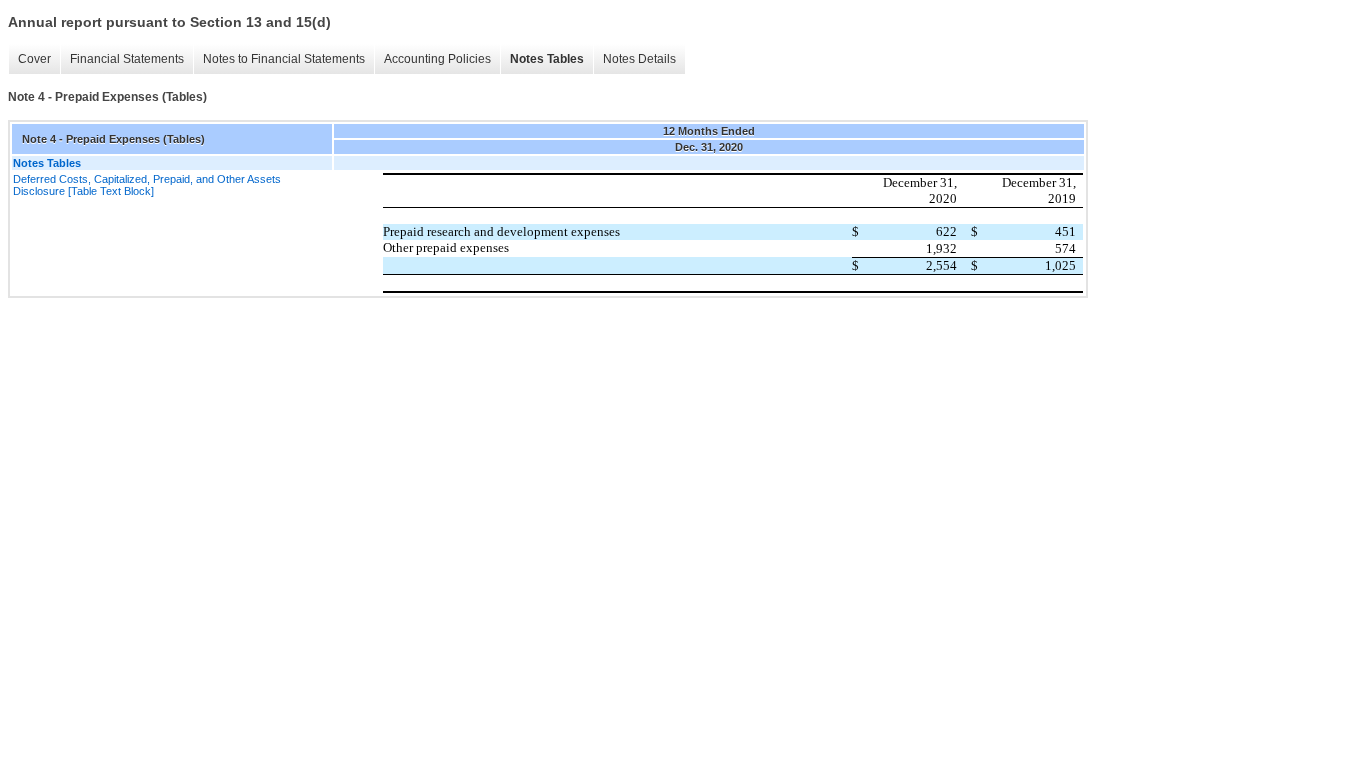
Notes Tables (547, 59)
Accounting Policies (437, 59)
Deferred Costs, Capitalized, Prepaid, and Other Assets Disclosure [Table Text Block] (147, 185)
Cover (34, 59)
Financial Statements (127, 59)
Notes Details (639, 59)
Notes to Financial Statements (284, 59)
